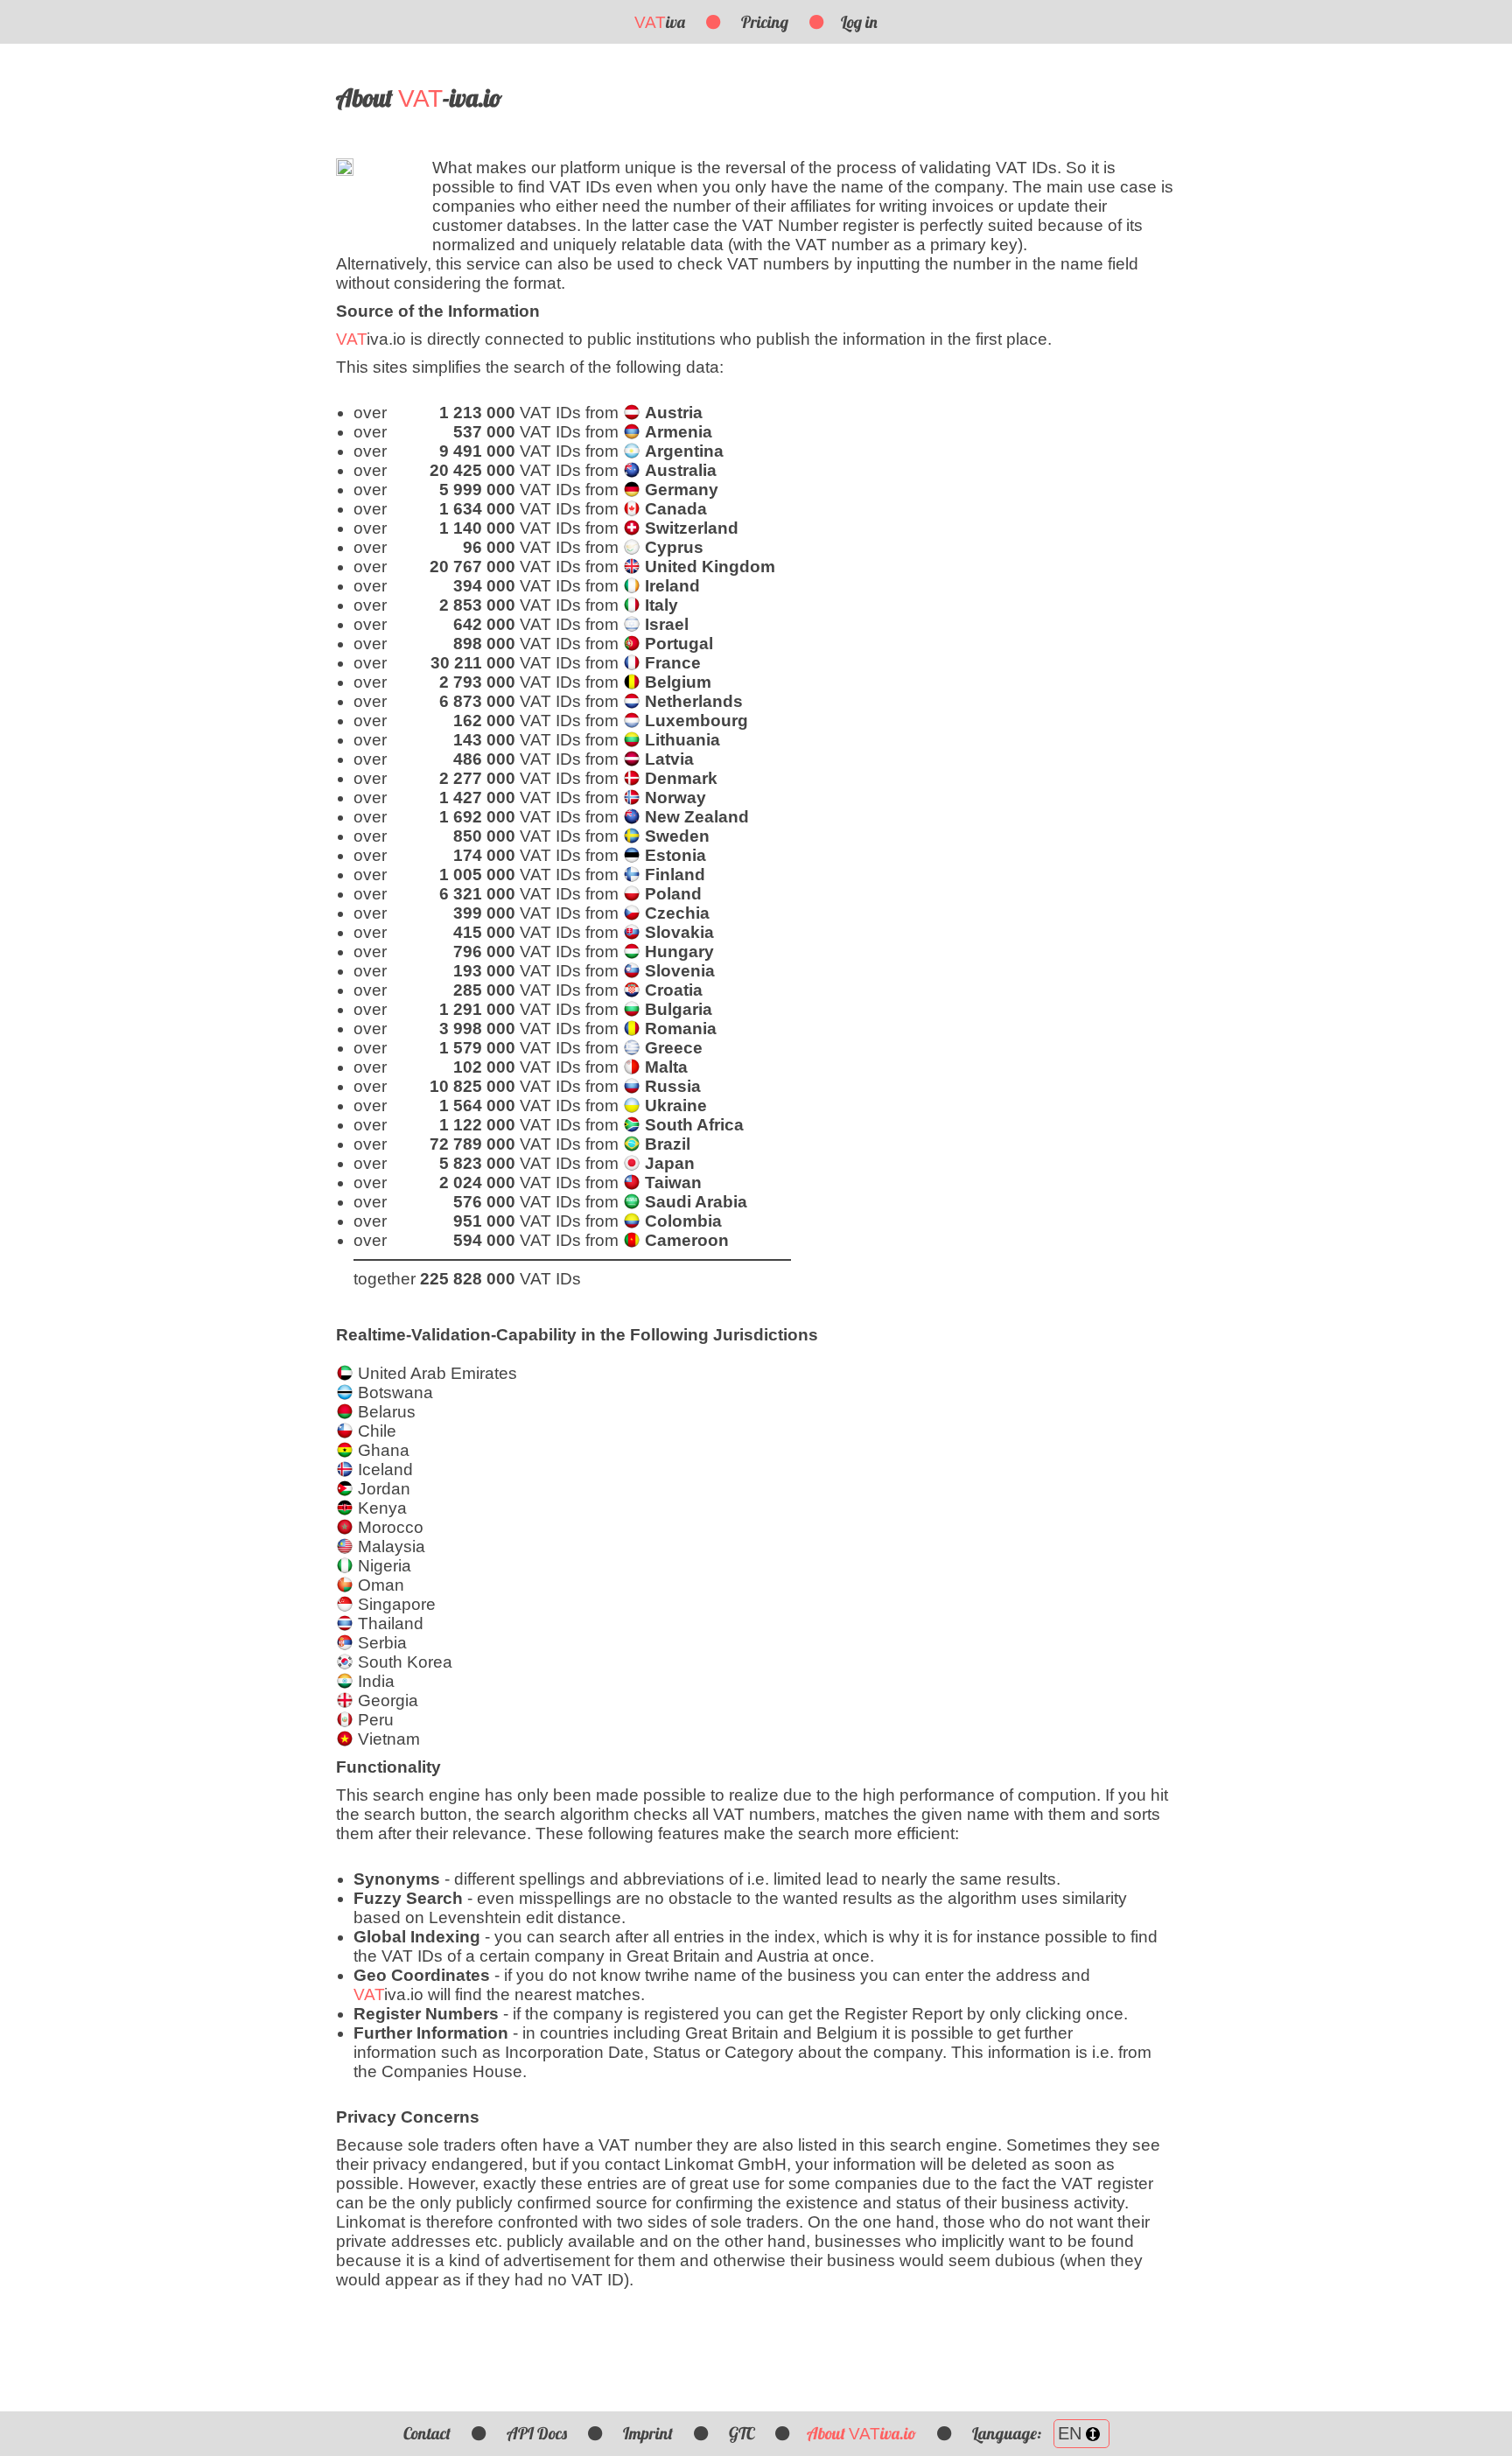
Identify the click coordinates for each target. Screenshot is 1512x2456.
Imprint (648, 2433)
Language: (1008, 2433)
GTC (742, 2433)
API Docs (537, 2433)
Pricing (765, 22)
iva (660, 22)
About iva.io (861, 2433)
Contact (427, 2433)
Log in (859, 22)
